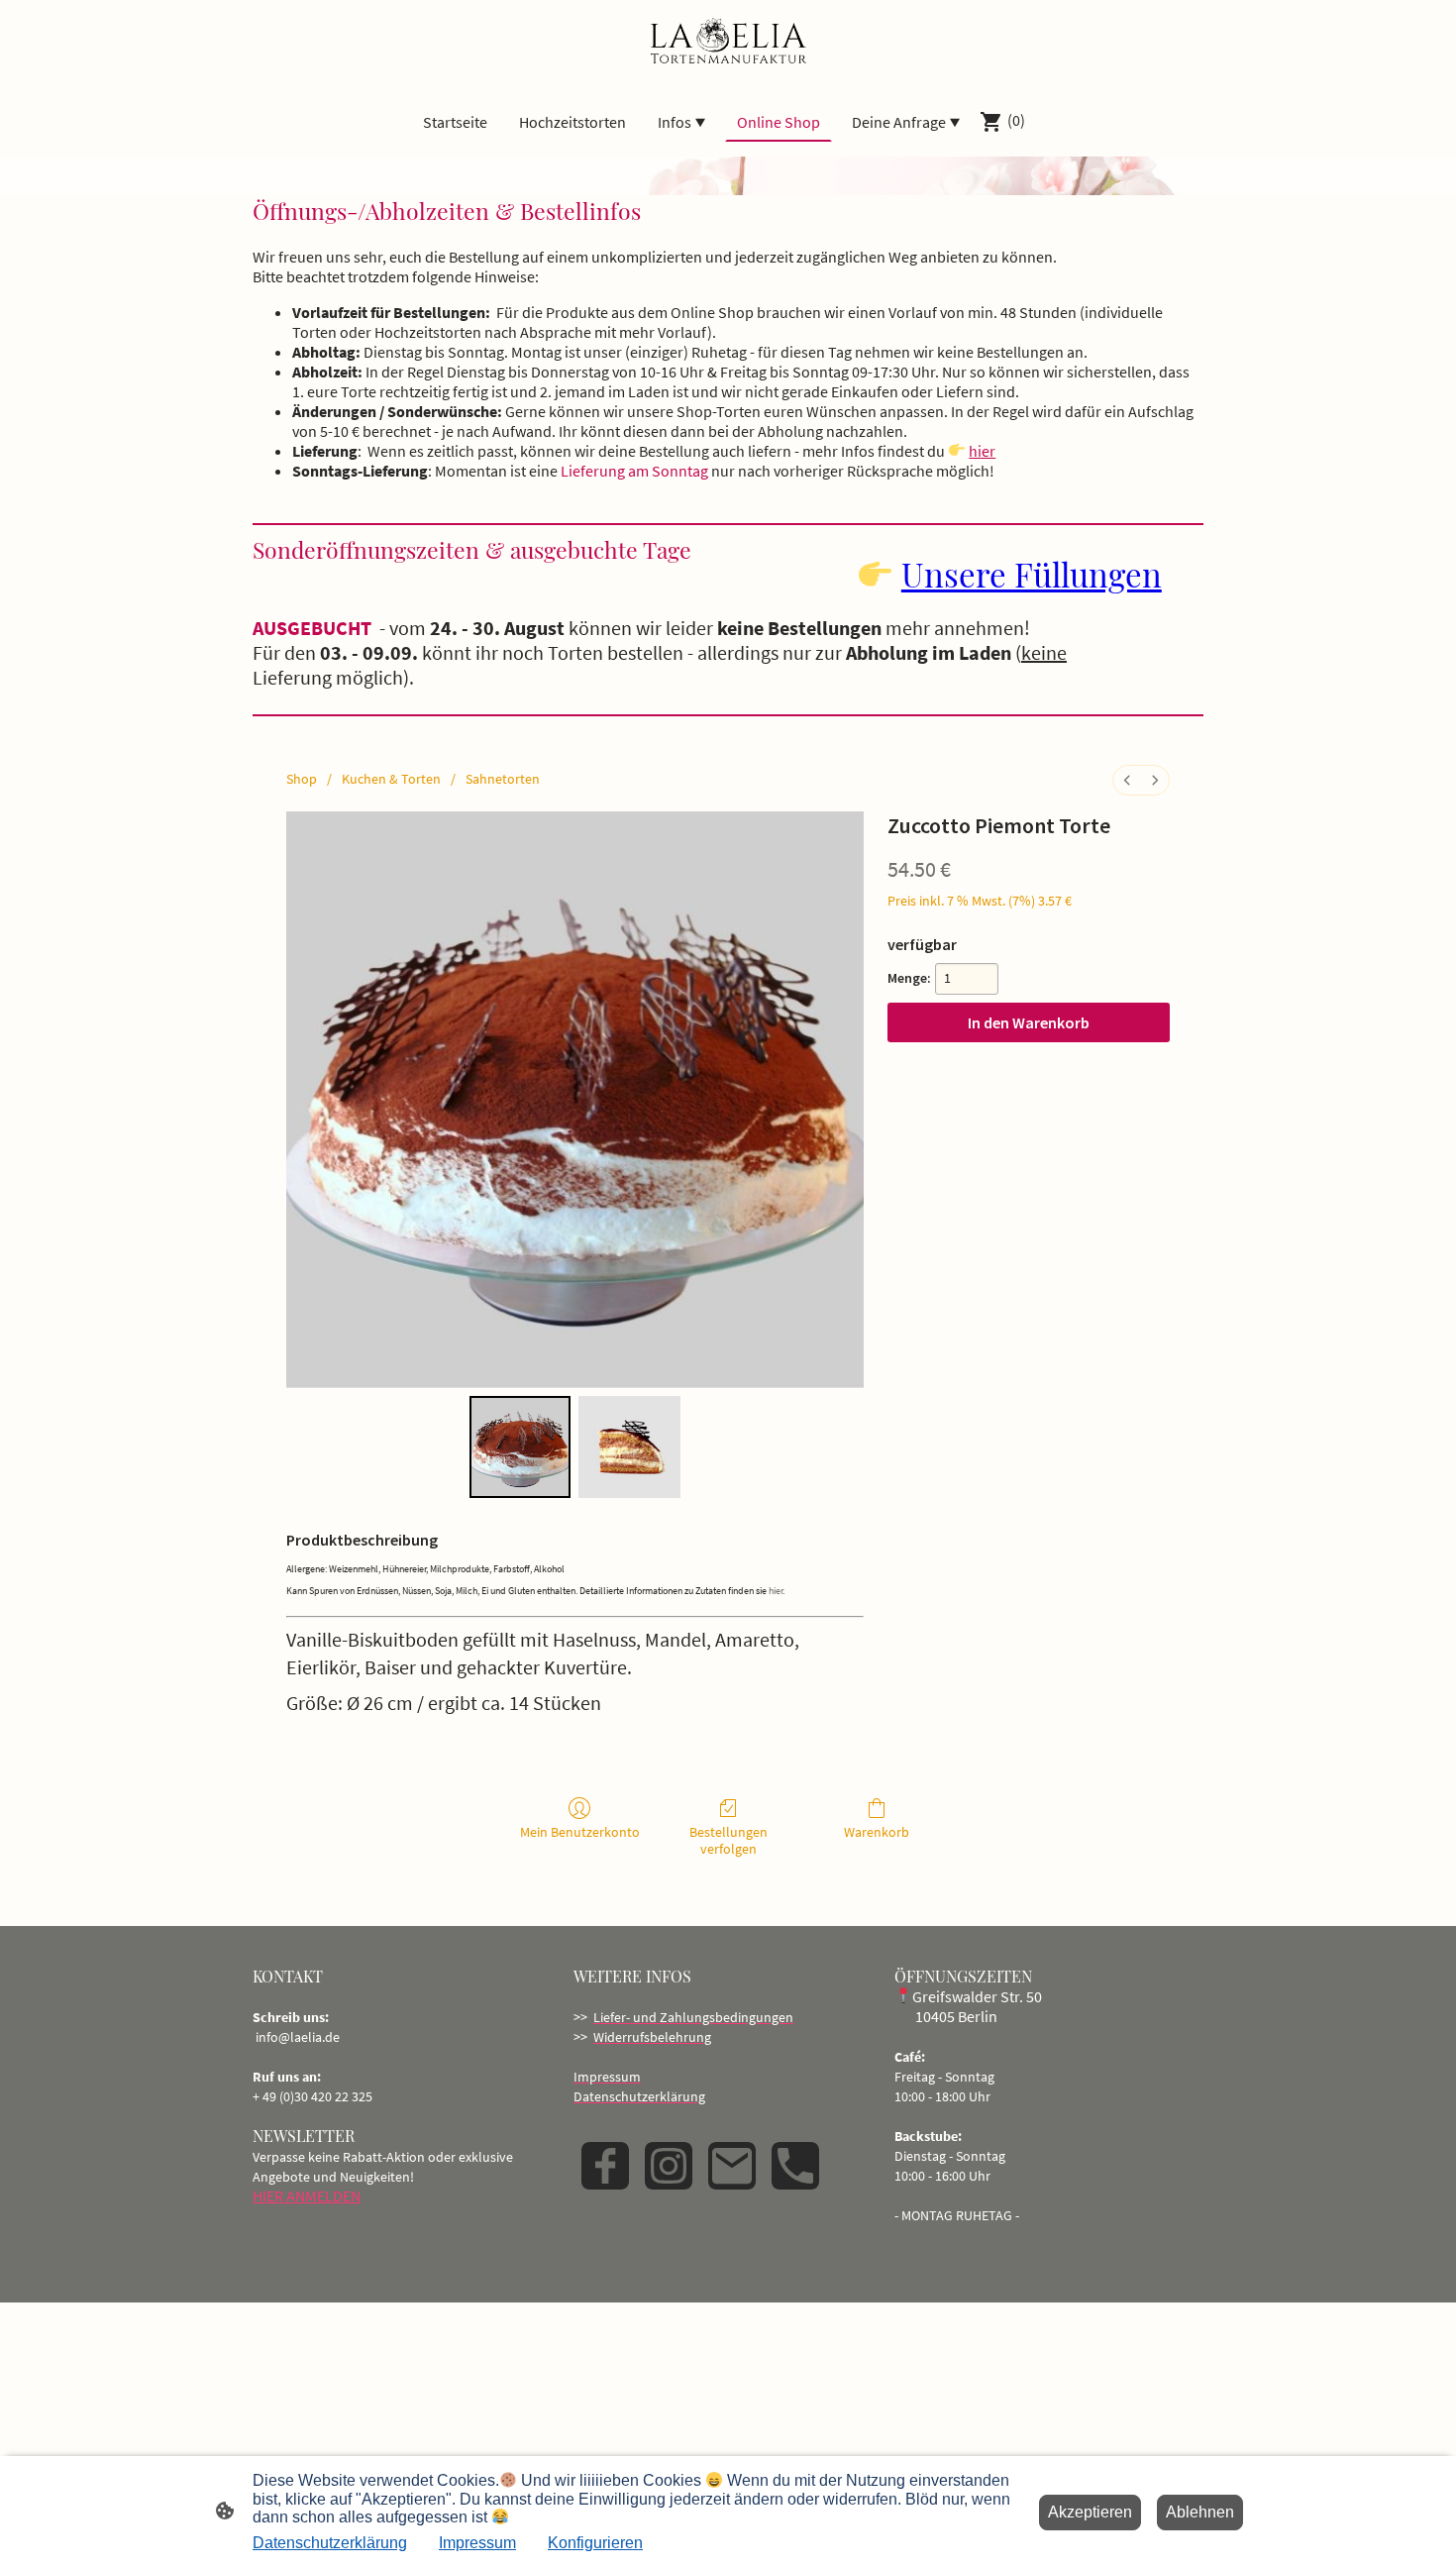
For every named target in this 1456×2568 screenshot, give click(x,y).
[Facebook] (605, 2166)
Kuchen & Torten (391, 779)
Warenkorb (877, 1832)
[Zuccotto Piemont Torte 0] (520, 1447)
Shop (302, 779)
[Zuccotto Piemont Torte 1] (629, 1447)
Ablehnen (1200, 2512)
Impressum (477, 2543)
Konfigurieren (595, 2543)
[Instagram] (669, 2166)
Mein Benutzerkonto (580, 1832)
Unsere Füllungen (1032, 574)
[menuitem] (1127, 780)
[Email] (732, 2166)
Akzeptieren (1090, 2512)
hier (982, 451)
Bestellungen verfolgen (728, 1840)
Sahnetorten (503, 779)
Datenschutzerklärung (330, 2543)
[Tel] (795, 2166)
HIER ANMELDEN (307, 2195)
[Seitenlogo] (728, 43)
